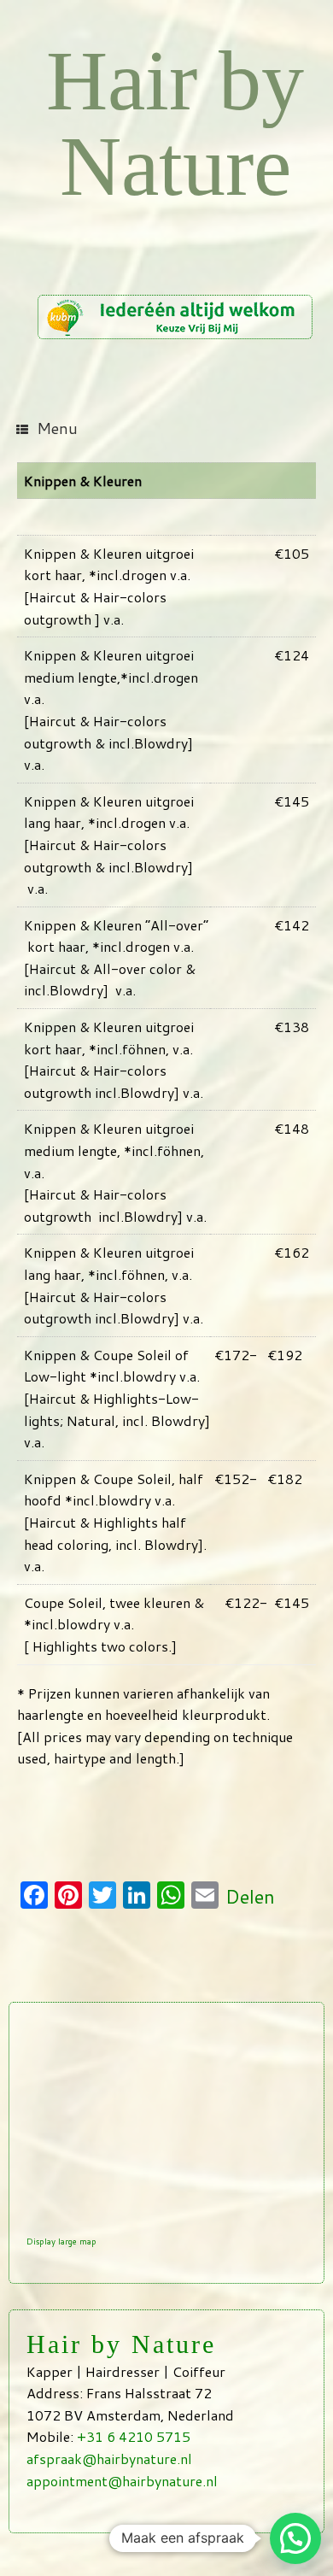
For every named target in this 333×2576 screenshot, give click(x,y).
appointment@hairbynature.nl (122, 2481)
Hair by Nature (175, 123)
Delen (250, 1896)
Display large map (61, 2241)
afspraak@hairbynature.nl (109, 2459)
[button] (295, 2538)
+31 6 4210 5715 (134, 2436)
